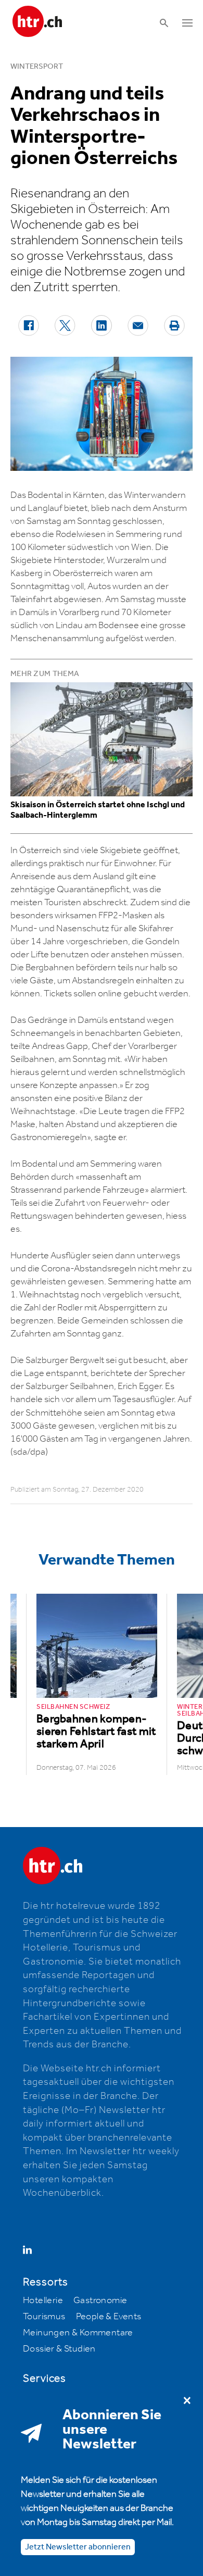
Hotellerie (43, 2300)
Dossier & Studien (59, 2349)
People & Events (109, 2317)
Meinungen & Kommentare (78, 2333)
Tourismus (44, 2317)
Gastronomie (100, 2300)
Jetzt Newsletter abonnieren (78, 2547)
